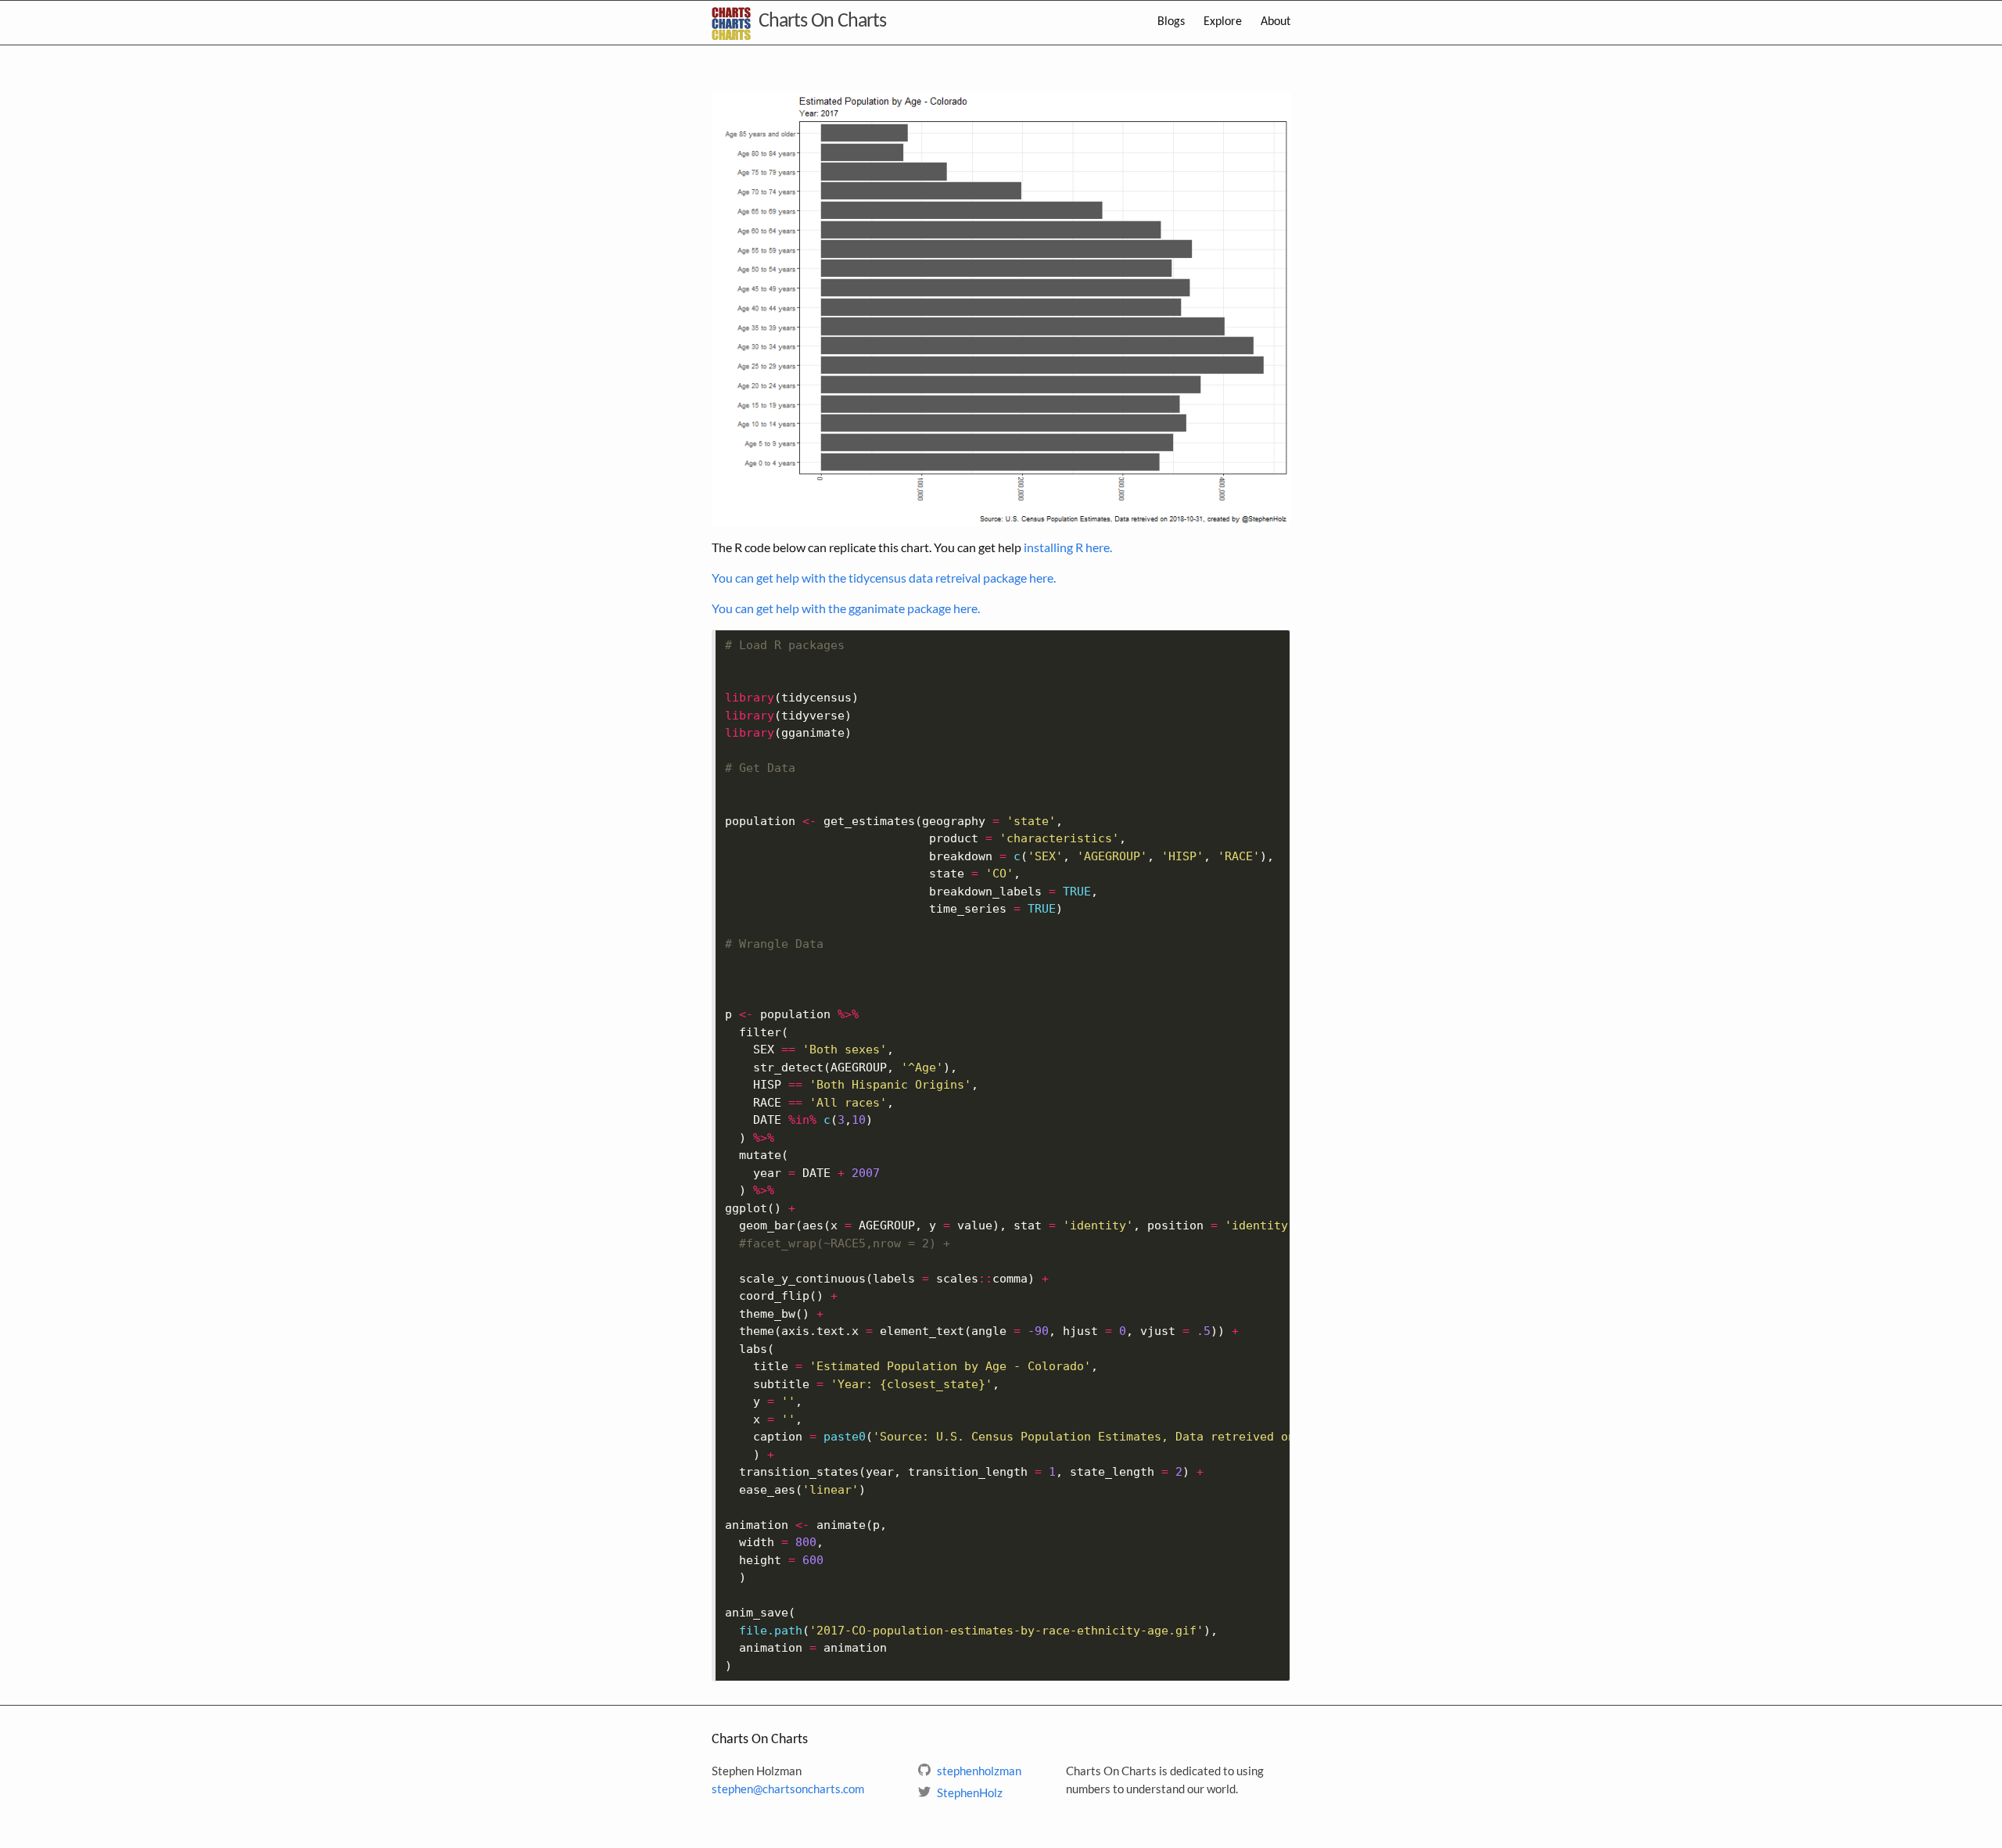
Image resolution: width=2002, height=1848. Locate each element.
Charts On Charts (822, 22)
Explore (1223, 22)
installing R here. (1068, 547)
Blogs (1171, 22)
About (1275, 22)
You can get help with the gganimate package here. (846, 608)
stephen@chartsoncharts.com (788, 1789)
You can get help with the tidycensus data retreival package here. (884, 578)
